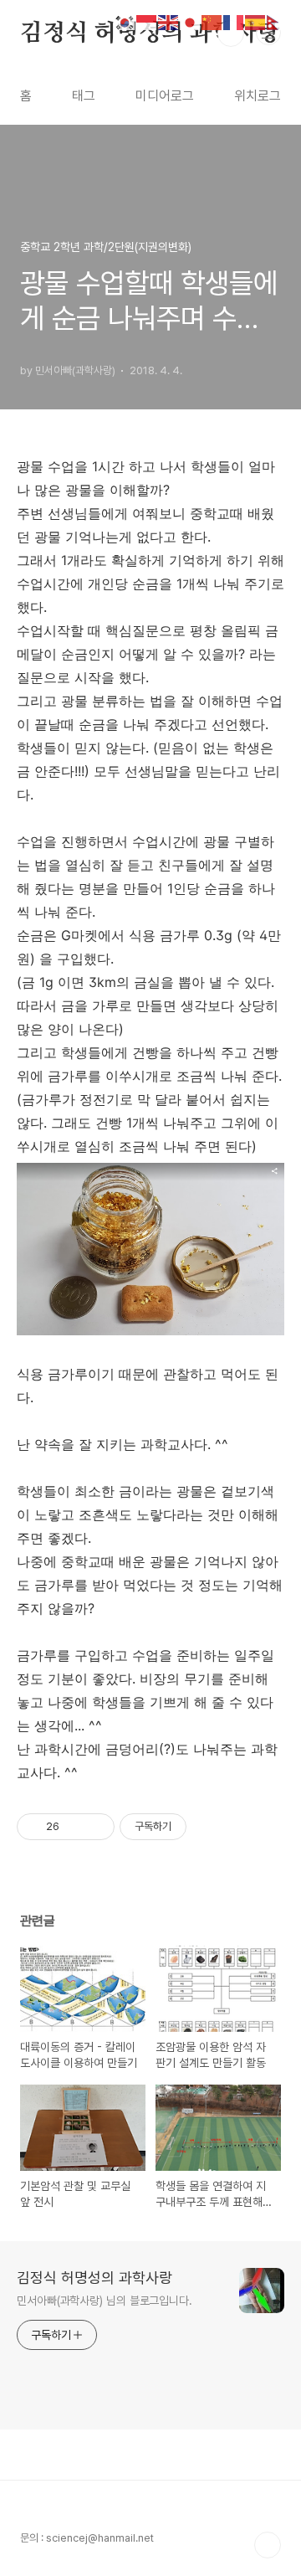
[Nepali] (278, 21)
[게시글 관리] (96, 1827)
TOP (268, 2545)
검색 (231, 33)
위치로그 (258, 96)
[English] (169, 21)
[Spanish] (256, 21)
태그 (84, 96)
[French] (234, 21)
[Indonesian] (147, 21)
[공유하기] (75, 1827)
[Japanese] (191, 21)
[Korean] (125, 21)
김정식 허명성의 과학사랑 (150, 33)
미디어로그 (165, 96)
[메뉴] (268, 33)
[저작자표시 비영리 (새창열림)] (202, 1827)
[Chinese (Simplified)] (212, 21)
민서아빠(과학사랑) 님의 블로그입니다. (105, 2301)
